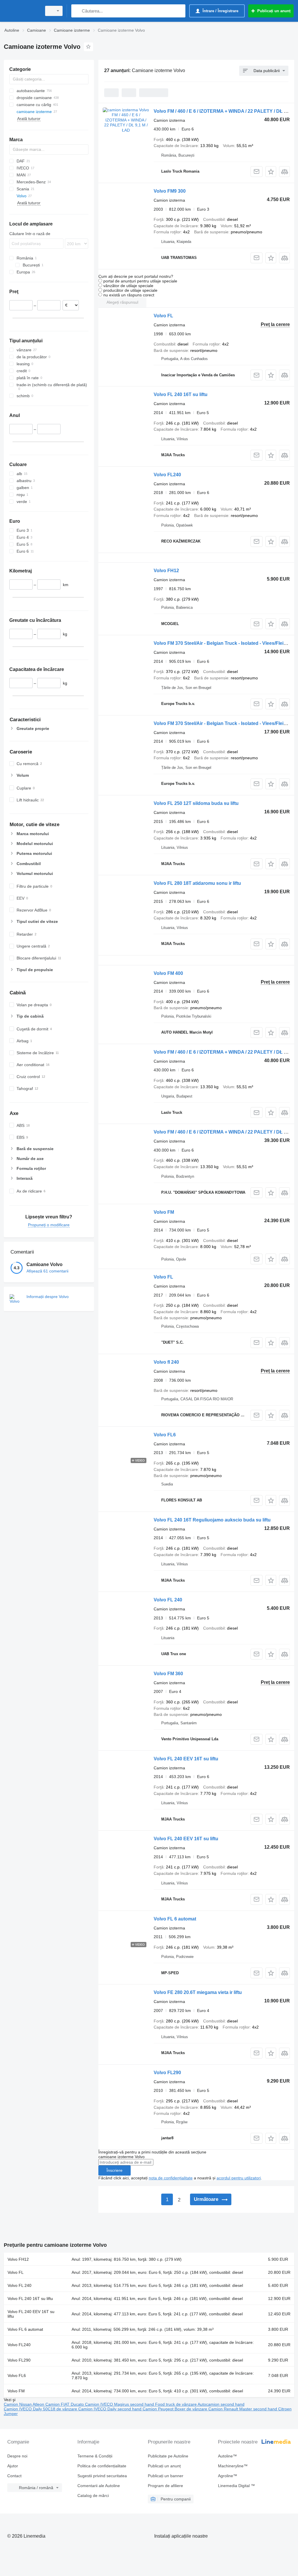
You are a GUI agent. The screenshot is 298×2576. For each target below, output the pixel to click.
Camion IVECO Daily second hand (110, 2409)
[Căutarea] (77, 11)
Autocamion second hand (221, 2404)
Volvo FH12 (166, 571)
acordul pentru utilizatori (239, 2178)
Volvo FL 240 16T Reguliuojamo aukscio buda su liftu (212, 1520)
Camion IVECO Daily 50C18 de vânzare (41, 2409)
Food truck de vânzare (176, 2404)
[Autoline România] (22, 11)
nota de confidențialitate (171, 2178)
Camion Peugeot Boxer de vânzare (175, 2409)
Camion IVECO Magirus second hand (120, 2404)
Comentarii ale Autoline (99, 2486)
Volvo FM (164, 1212)
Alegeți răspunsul (122, 302)
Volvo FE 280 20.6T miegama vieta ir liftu (198, 1992)
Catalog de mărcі (93, 2496)
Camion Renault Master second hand (243, 2409)
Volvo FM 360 (168, 1674)
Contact (14, 2476)
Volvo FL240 (167, 475)
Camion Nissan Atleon (25, 2404)
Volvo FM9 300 (170, 191)
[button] (271, 172)
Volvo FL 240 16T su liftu (181, 394)
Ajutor (13, 2466)
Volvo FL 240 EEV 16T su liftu (186, 1759)
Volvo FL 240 (168, 1600)
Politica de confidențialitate (102, 2466)
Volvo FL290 (167, 2073)
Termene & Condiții (95, 2456)
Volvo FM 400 (168, 973)
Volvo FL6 (165, 1435)
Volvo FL (163, 316)
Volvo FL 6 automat (175, 1919)
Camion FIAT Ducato (65, 2404)
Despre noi (17, 2456)
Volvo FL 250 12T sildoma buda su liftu (196, 803)
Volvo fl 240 (166, 1362)
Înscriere (115, 2170)
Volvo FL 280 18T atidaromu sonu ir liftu (197, 883)
